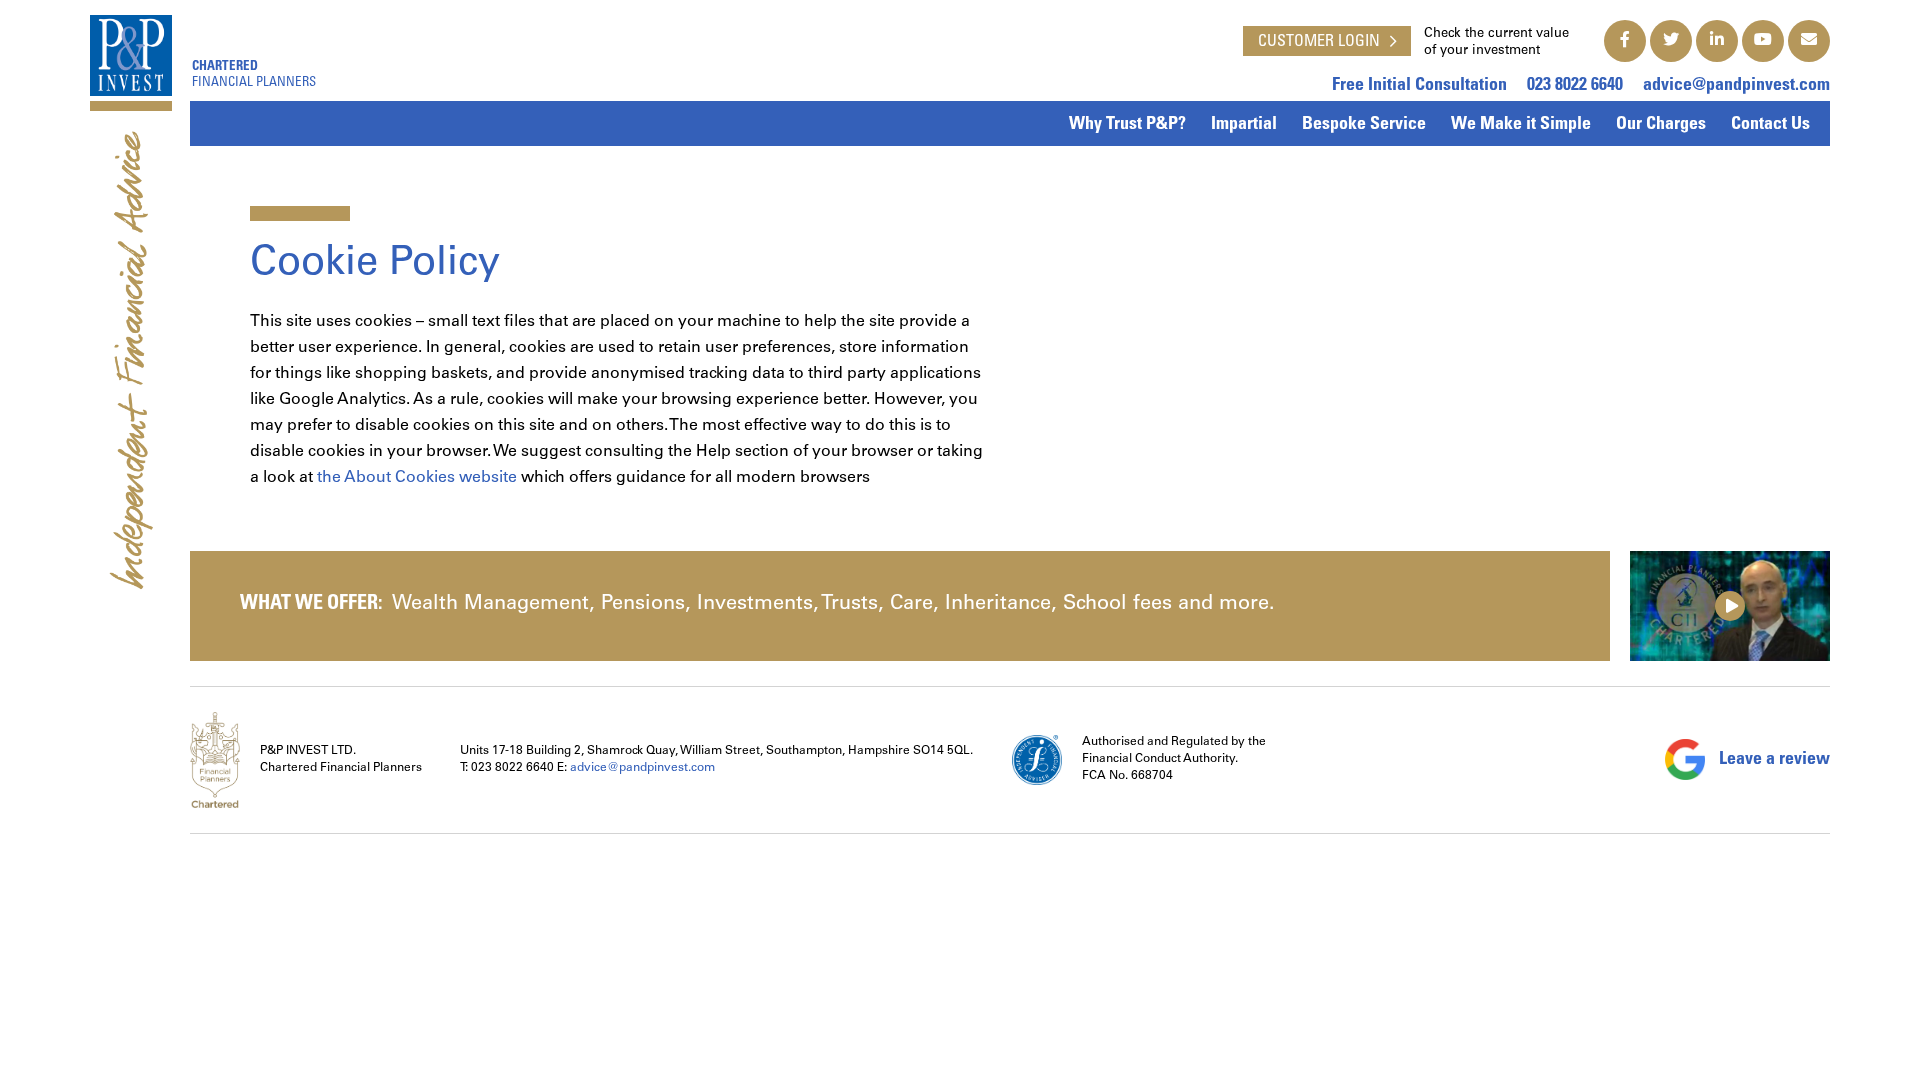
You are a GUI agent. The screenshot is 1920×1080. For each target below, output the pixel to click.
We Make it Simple (1521, 125)
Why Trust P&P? (1127, 125)
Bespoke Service (1364, 125)
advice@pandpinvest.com (1736, 86)
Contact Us (1770, 125)
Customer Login (1319, 42)
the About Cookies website (417, 478)
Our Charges (1661, 125)
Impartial (1244, 125)
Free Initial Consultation (1419, 86)
